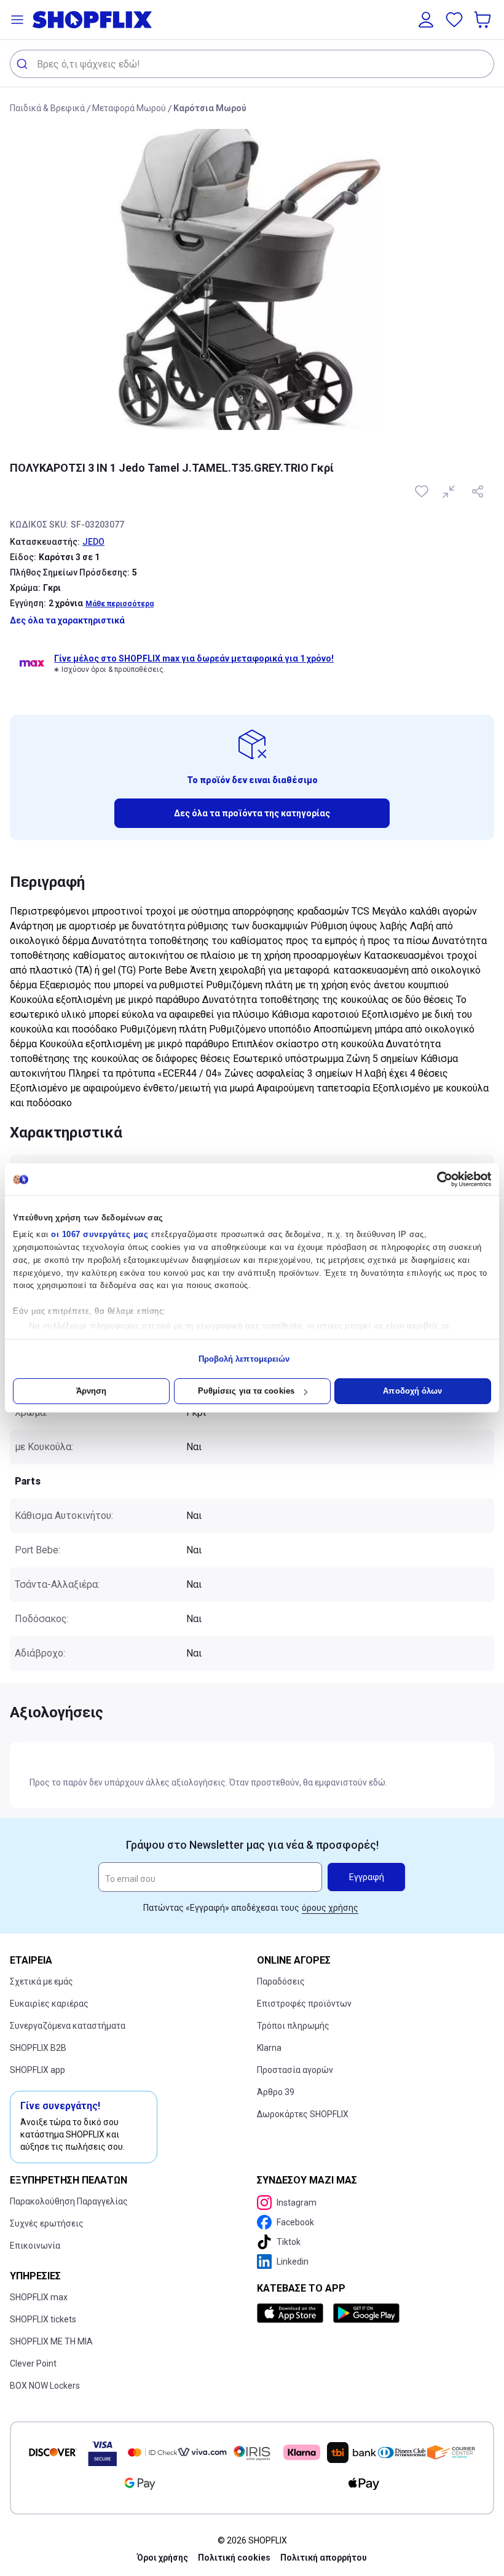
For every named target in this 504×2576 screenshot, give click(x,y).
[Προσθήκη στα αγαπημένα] (423, 491)
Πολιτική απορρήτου (324, 2558)
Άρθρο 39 (276, 2092)
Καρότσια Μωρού (210, 108)
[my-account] (426, 20)
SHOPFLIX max (39, 2297)
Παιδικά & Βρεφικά (47, 108)
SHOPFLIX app (37, 2070)
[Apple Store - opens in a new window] (293, 2313)
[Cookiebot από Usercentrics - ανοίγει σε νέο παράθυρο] (437, 1179)
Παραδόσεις (281, 1981)
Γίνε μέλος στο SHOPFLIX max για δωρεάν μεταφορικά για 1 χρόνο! (194, 658)
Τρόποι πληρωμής (293, 2026)
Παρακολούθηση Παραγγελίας (69, 2201)
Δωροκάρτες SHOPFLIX (303, 2114)
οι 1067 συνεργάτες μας (100, 1234)
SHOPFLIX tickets (43, 2319)
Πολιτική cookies (234, 2558)
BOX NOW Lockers (45, 2386)
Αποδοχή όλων (412, 1391)
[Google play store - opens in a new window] (366, 2313)
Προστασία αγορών (295, 2070)
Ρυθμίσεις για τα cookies (246, 1391)
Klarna (269, 2048)
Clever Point (33, 2363)
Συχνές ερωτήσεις (47, 2223)
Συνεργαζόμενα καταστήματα (68, 2026)
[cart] (484, 20)
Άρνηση (92, 1391)
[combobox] (252, 64)
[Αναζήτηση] (24, 64)
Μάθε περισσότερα (120, 604)
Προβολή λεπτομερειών (244, 1359)
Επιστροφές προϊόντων (304, 2004)
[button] (17, 20)
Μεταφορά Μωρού (129, 108)
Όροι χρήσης (163, 2558)
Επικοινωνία (35, 2246)
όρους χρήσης (330, 1908)
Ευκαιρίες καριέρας (49, 2004)
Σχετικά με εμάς (41, 1981)
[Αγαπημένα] (454, 20)
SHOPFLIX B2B (38, 2048)
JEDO (93, 542)
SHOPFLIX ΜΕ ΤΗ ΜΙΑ (51, 2341)
